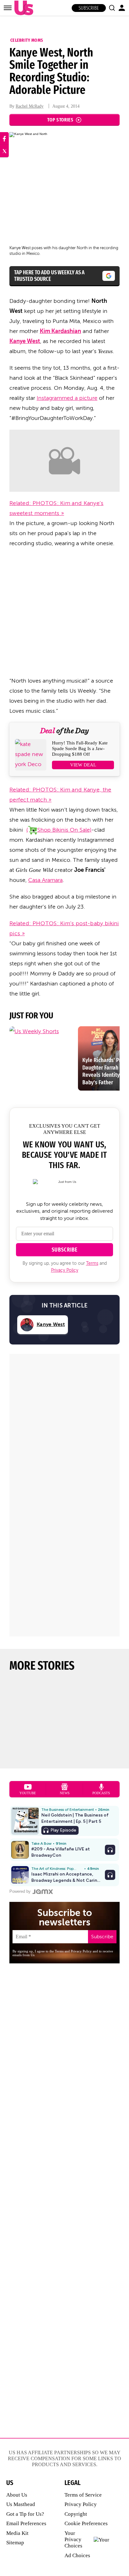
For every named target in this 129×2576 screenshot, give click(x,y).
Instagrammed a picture (67, 398)
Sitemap (15, 2543)
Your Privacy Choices (73, 2540)
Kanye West (25, 341)
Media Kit (17, 2533)
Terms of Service (83, 2495)
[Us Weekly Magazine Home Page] (22, 8)
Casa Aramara (45, 880)
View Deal (83, 765)
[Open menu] (8, 8)
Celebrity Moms (27, 40)
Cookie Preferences (86, 2523)
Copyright (76, 2514)
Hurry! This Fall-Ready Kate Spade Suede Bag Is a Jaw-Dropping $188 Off (80, 749)
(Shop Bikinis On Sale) (59, 830)
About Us (17, 2495)
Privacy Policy (65, 1270)
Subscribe (89, 8)
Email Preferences (26, 2523)
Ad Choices (77, 2555)
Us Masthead (21, 2504)
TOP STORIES (60, 120)
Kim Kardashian (60, 331)
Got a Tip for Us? (25, 2514)
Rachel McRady (30, 106)
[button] (112, 8)
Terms (92, 1263)
